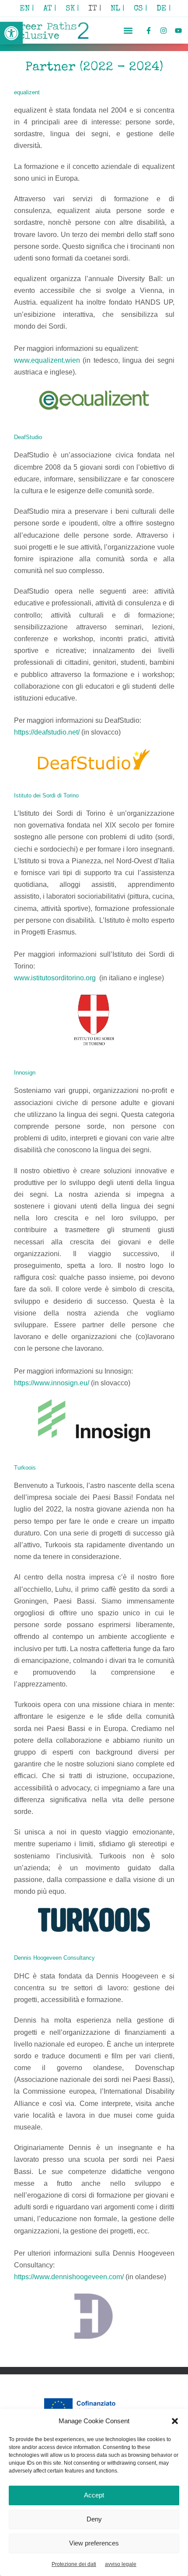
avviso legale (121, 2564)
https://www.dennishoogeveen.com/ (69, 2277)
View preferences (94, 2543)
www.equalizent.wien (49, 360)
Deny (94, 2519)
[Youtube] (178, 30)
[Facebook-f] (149, 30)
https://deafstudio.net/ (47, 732)
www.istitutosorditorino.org (55, 978)
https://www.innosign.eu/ (52, 1383)
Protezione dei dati (74, 2564)
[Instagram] (163, 30)
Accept (94, 2495)
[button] (11, 33)
